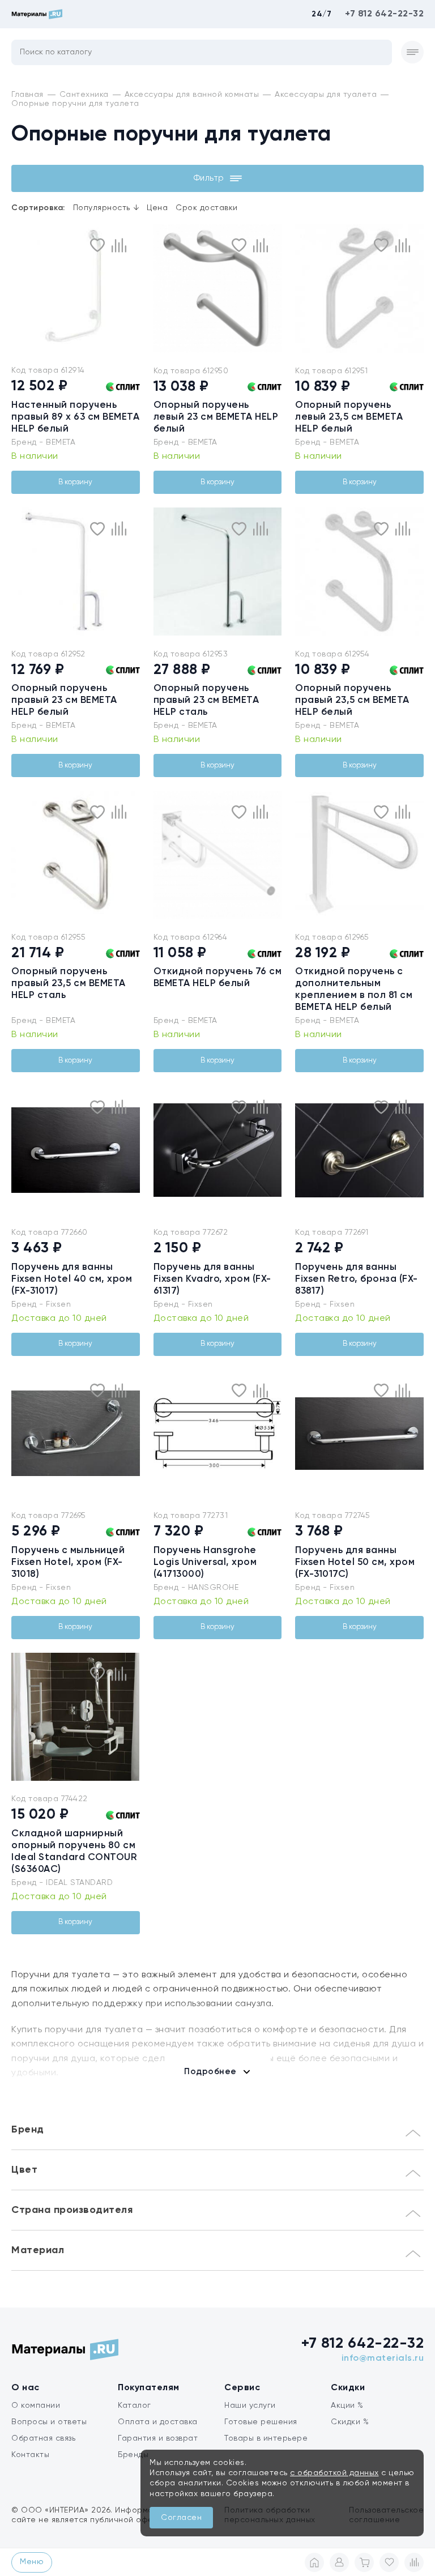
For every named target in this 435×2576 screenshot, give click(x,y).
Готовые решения (261, 2422)
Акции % (347, 2406)
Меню (32, 2562)
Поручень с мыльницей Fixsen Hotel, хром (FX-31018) (68, 1562)
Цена (157, 208)
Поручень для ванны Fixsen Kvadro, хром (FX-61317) (212, 1279)
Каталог (135, 2406)
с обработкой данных (334, 2473)
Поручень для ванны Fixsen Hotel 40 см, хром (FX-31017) (72, 1279)
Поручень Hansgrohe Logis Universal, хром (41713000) (205, 1562)
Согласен (181, 2518)
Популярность (106, 208)
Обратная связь (43, 2438)
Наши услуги (250, 2406)
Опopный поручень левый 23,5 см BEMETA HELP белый (349, 417)
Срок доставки (207, 208)
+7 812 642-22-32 (384, 14)
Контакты (30, 2455)
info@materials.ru (383, 2359)
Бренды (133, 2455)
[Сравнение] (414, 2562)
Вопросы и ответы (49, 2422)
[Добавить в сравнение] (119, 245)
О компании (36, 2406)
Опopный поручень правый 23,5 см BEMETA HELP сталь (69, 984)
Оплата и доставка (158, 2422)
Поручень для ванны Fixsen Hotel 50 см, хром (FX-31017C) (355, 1562)
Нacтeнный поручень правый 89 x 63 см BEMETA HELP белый (75, 417)
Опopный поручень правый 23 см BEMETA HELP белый (64, 700)
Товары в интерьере (266, 2438)
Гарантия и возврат (158, 2438)
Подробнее (210, 2072)
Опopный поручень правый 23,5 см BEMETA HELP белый (352, 700)
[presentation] (18, 288)
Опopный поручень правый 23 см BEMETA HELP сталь (206, 700)
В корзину (75, 482)
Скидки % (350, 2422)
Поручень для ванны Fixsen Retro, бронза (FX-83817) (357, 1279)
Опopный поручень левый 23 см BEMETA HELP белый (216, 417)
